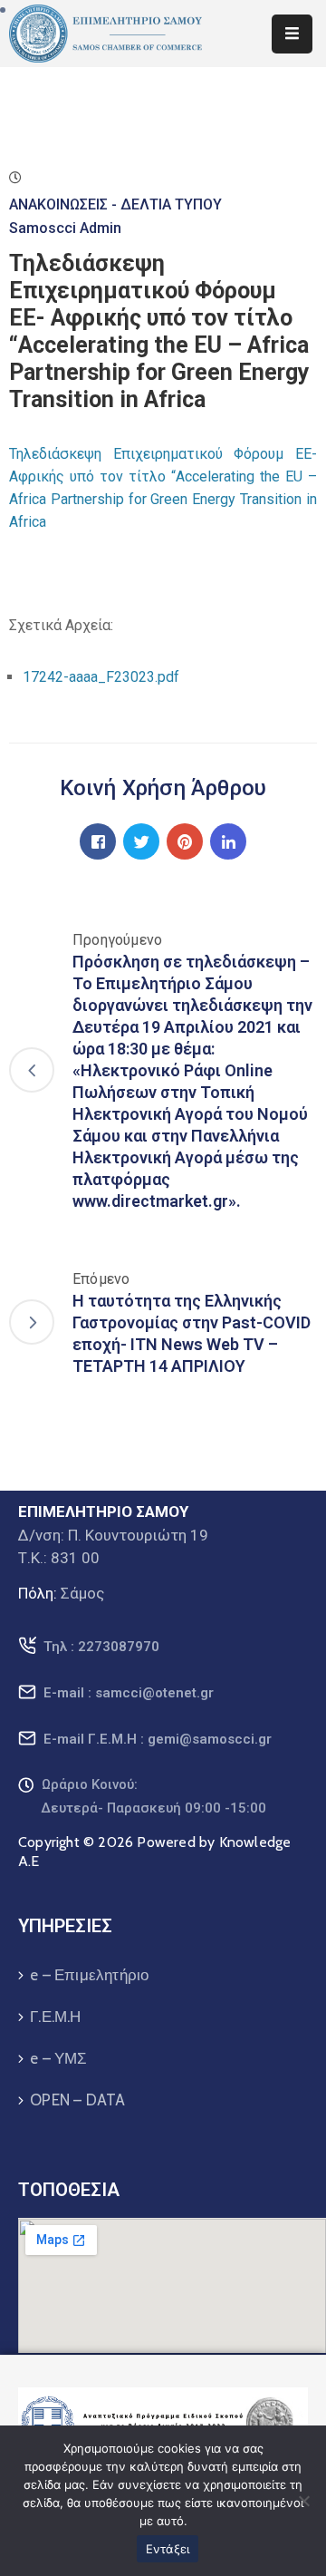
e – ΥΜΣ (58, 2058)
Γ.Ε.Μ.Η (55, 2017)
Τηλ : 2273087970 (101, 1647)
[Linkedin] (228, 841)
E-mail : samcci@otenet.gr (129, 1693)
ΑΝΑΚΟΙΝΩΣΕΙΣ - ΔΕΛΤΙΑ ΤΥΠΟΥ (115, 204)
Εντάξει (168, 2549)
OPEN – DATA (77, 2100)
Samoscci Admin (65, 228)
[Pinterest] (185, 841)
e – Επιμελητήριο (89, 1975)
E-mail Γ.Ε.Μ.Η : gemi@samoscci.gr (158, 1739)
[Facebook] (98, 841)
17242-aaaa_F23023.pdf (101, 677)
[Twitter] (141, 841)
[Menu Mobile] (292, 34)
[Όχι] (303, 2501)
